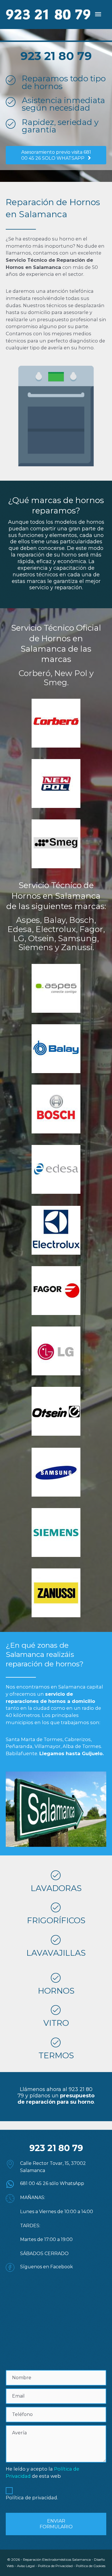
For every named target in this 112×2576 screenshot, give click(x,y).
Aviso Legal (26, 2566)
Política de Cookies (91, 2566)
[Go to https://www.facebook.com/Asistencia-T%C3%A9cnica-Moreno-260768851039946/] (56, 2267)
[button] (56, 155)
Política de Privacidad (55, 2566)
